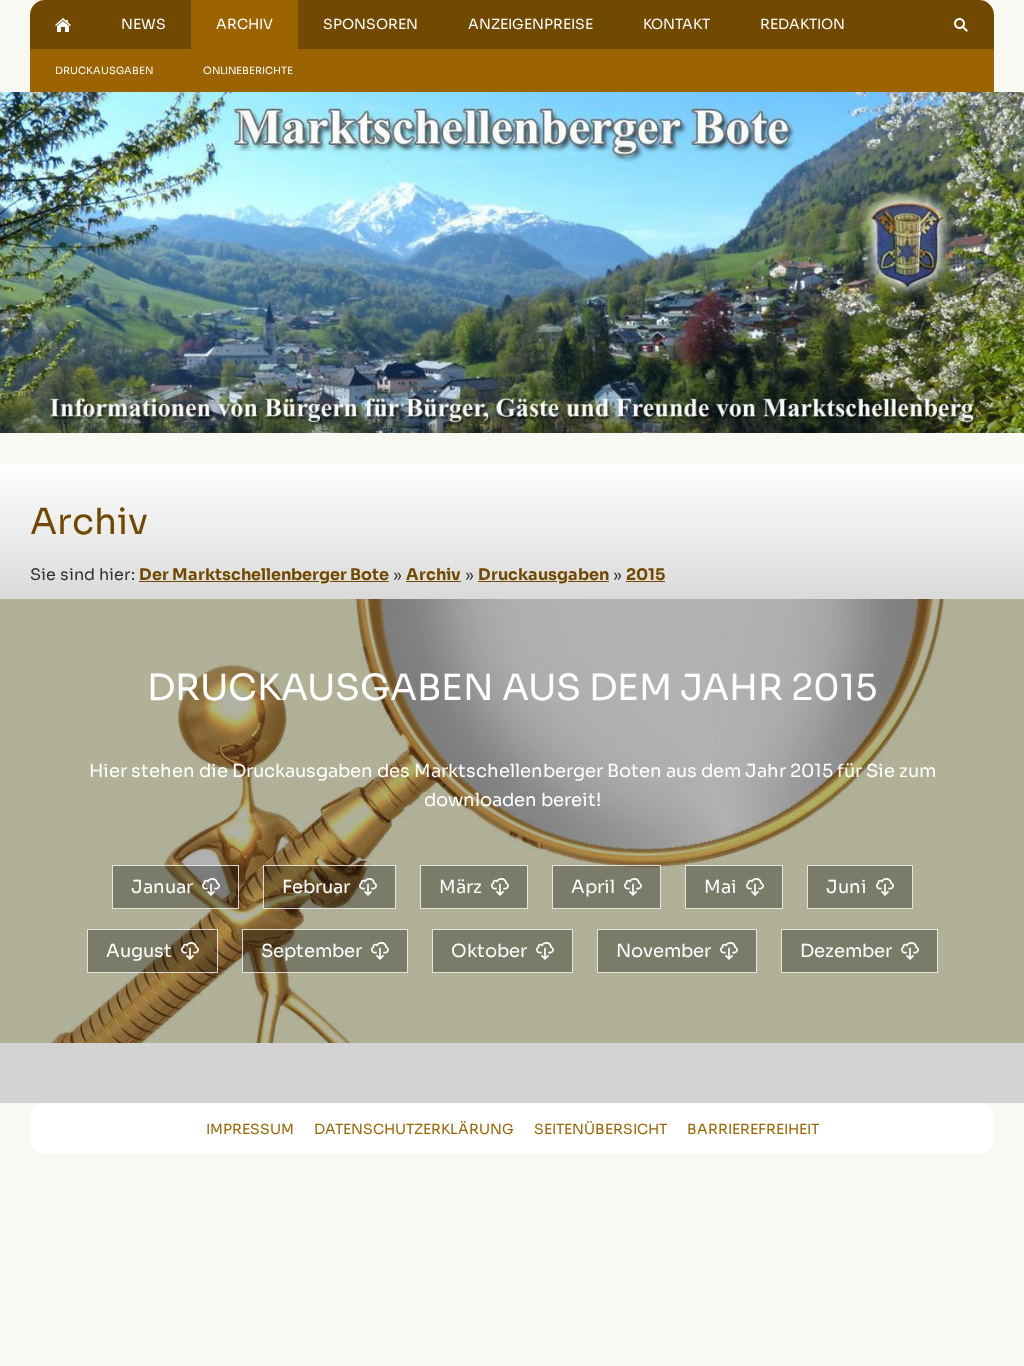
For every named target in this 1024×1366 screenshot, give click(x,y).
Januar (162, 887)
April (593, 887)
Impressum (250, 1129)
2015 (645, 574)
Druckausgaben (543, 574)
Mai (720, 887)
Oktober (489, 951)
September (311, 951)
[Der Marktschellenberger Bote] (63, 24)
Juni (846, 887)
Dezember (846, 951)
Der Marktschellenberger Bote (264, 574)
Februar (316, 887)
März (460, 887)
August (139, 951)
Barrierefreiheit (753, 1129)
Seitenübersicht (600, 1129)
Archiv (433, 574)
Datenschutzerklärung (414, 1129)
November (663, 951)
